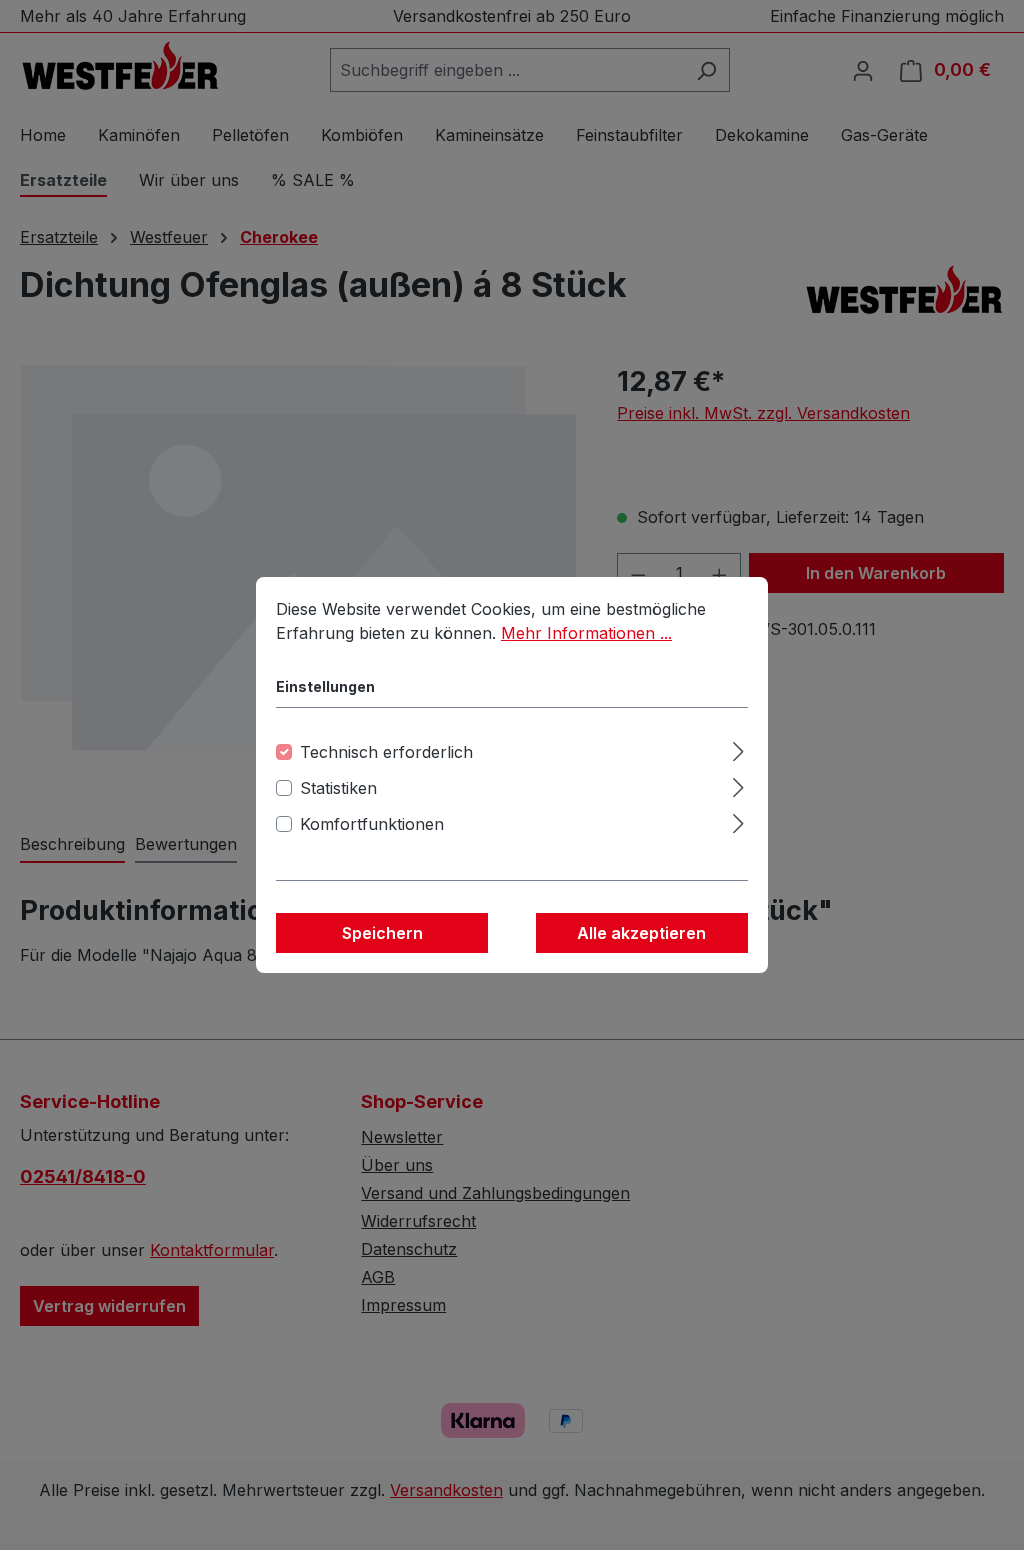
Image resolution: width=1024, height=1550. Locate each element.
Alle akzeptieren (641, 933)
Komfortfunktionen (372, 824)
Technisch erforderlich (386, 752)
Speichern (382, 933)
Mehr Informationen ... (586, 633)
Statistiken (338, 788)
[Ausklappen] (738, 748)
